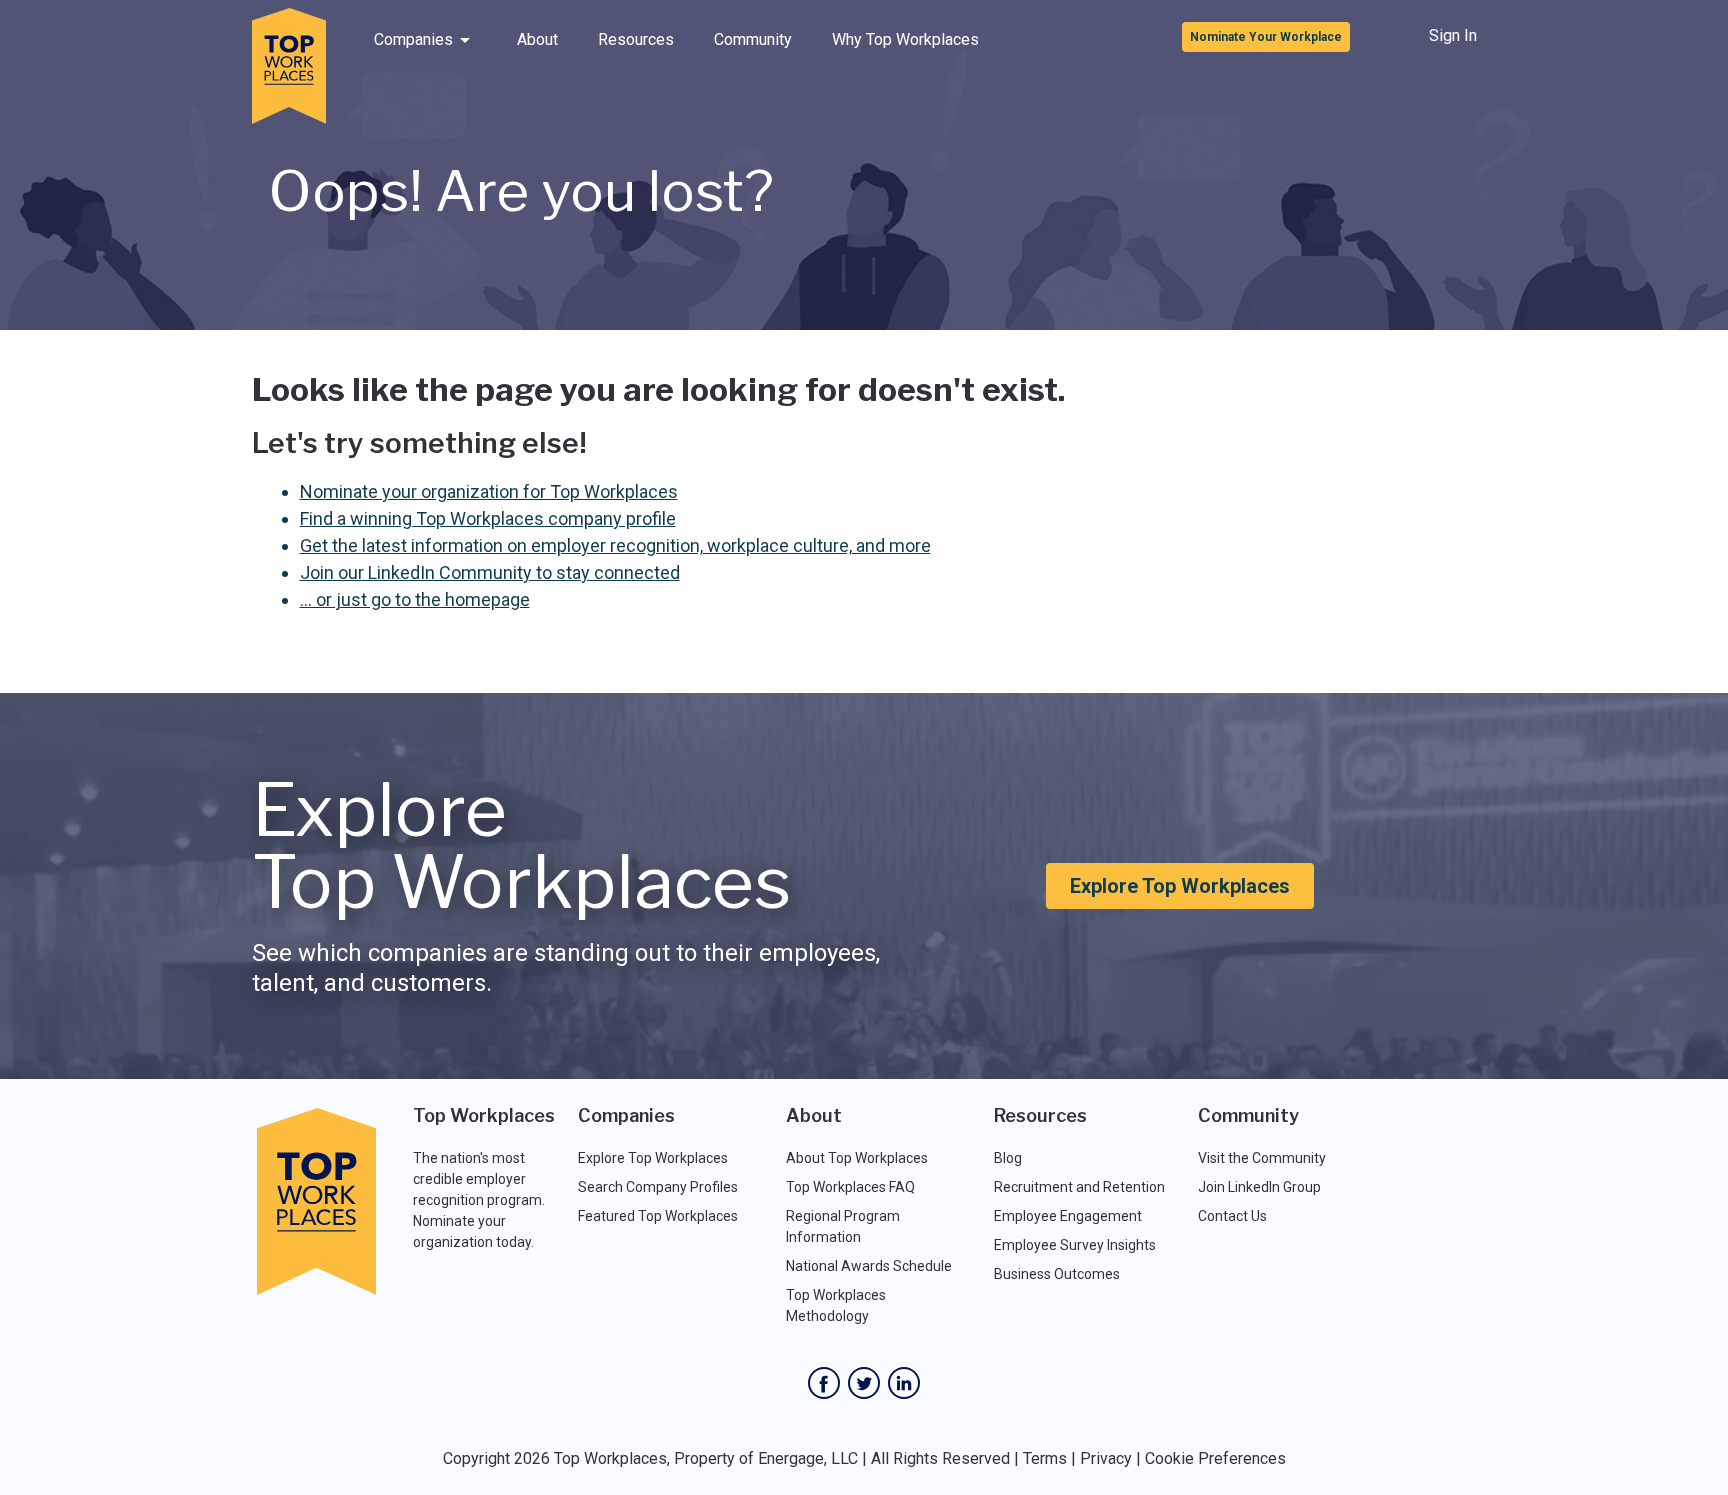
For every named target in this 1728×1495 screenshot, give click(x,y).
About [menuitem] (537, 39)
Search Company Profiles (658, 1187)
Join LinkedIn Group (1259, 1187)
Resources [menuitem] (636, 39)
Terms (1045, 1458)
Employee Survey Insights (1075, 1245)
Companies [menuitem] (413, 39)
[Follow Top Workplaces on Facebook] (824, 1383)
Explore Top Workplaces (1180, 886)
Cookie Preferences (1215, 1458)
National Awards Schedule (869, 1266)
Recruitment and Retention (1079, 1187)
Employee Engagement (1068, 1216)
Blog (1008, 1158)
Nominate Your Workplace (1266, 37)
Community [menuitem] (753, 39)
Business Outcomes (1057, 1274)
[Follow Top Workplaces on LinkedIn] (904, 1383)
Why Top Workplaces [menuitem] (905, 39)
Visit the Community (1262, 1158)
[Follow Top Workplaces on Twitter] (864, 1383)
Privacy (1106, 1458)
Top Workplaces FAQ (850, 1187)
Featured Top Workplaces (658, 1216)
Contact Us (1232, 1216)
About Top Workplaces (857, 1158)
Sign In (1453, 35)
